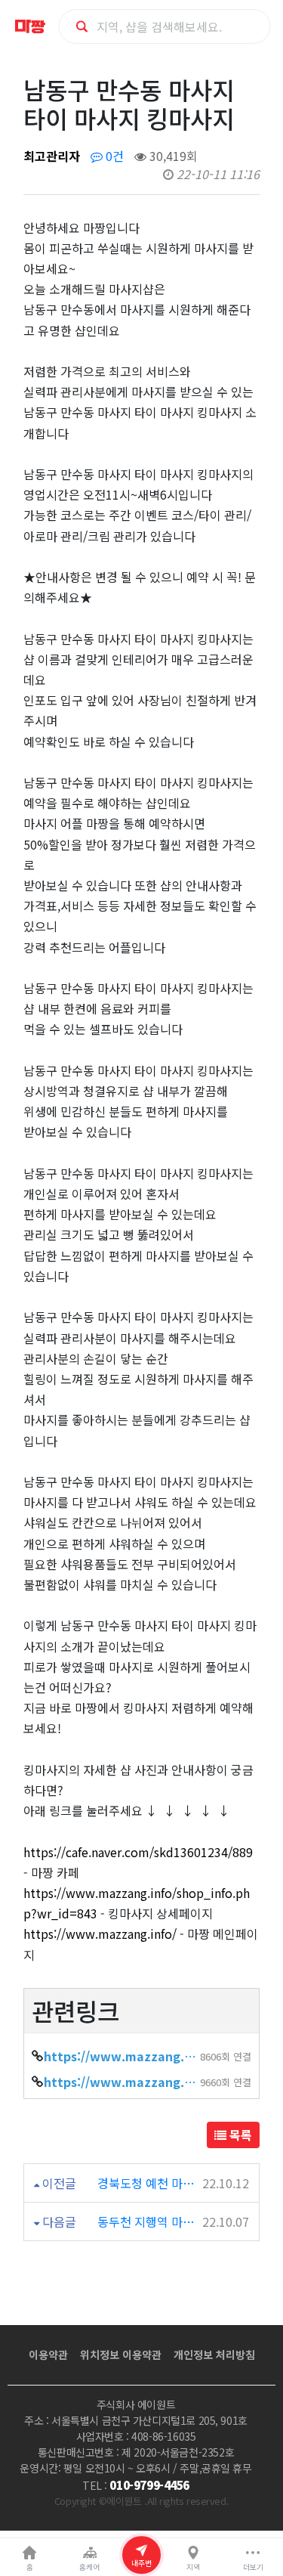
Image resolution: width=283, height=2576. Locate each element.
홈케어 (89, 2567)
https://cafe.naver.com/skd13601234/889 (138, 1852)
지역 (193, 2567)
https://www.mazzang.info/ (100, 1934)
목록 (239, 2135)
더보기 (253, 2567)
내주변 (141, 2563)
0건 (113, 156)
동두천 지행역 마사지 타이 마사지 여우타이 (147, 2221)
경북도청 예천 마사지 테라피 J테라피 (147, 2183)
